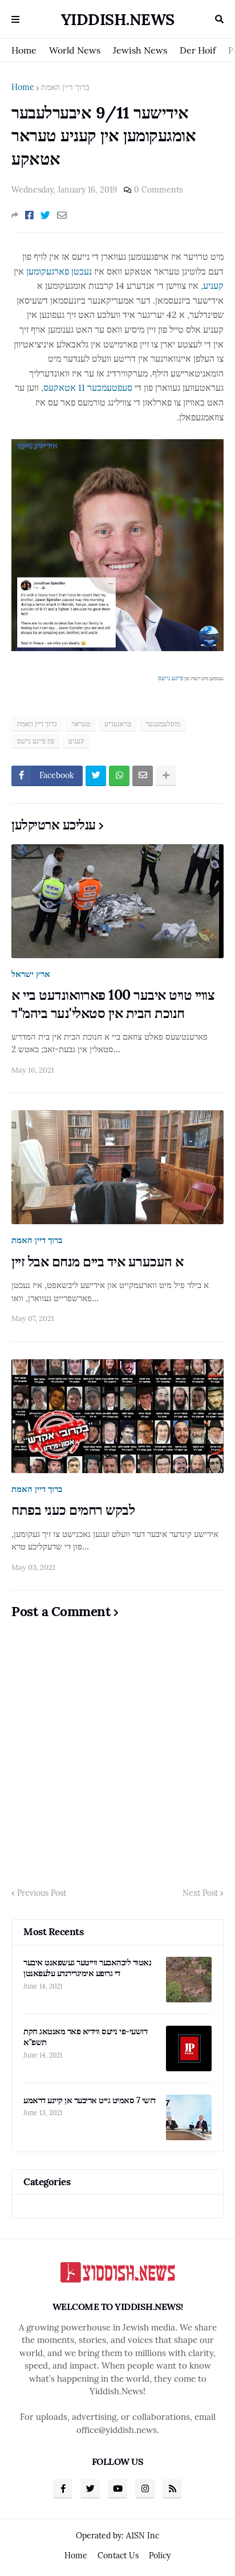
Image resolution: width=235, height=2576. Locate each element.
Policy (160, 2555)
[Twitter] (45, 215)
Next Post (200, 1893)
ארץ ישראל (31, 974)
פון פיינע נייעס (36, 741)
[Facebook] (29, 215)
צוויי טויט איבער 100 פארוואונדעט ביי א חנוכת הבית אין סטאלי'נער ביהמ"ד (113, 1004)
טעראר (81, 724)
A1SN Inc (143, 2536)
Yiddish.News (118, 19)
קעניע (213, 285)
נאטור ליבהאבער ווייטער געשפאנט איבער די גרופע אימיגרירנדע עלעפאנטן (87, 1968)
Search (219, 19)
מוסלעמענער (163, 724)
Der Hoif (198, 50)
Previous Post (42, 1893)
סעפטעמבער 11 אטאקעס (88, 387)
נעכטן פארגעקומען (59, 271)
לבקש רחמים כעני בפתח (73, 1510)
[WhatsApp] (119, 776)
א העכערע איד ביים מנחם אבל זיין (98, 1262)
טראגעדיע (118, 724)
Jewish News (140, 50)
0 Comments (158, 190)
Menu (15, 19)
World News (75, 50)
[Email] (62, 215)
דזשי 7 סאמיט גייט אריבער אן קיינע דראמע (90, 2100)
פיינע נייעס (171, 678)
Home (24, 50)
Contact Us (118, 2555)
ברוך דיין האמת (65, 87)
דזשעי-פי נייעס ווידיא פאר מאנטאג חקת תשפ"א (85, 2037)
